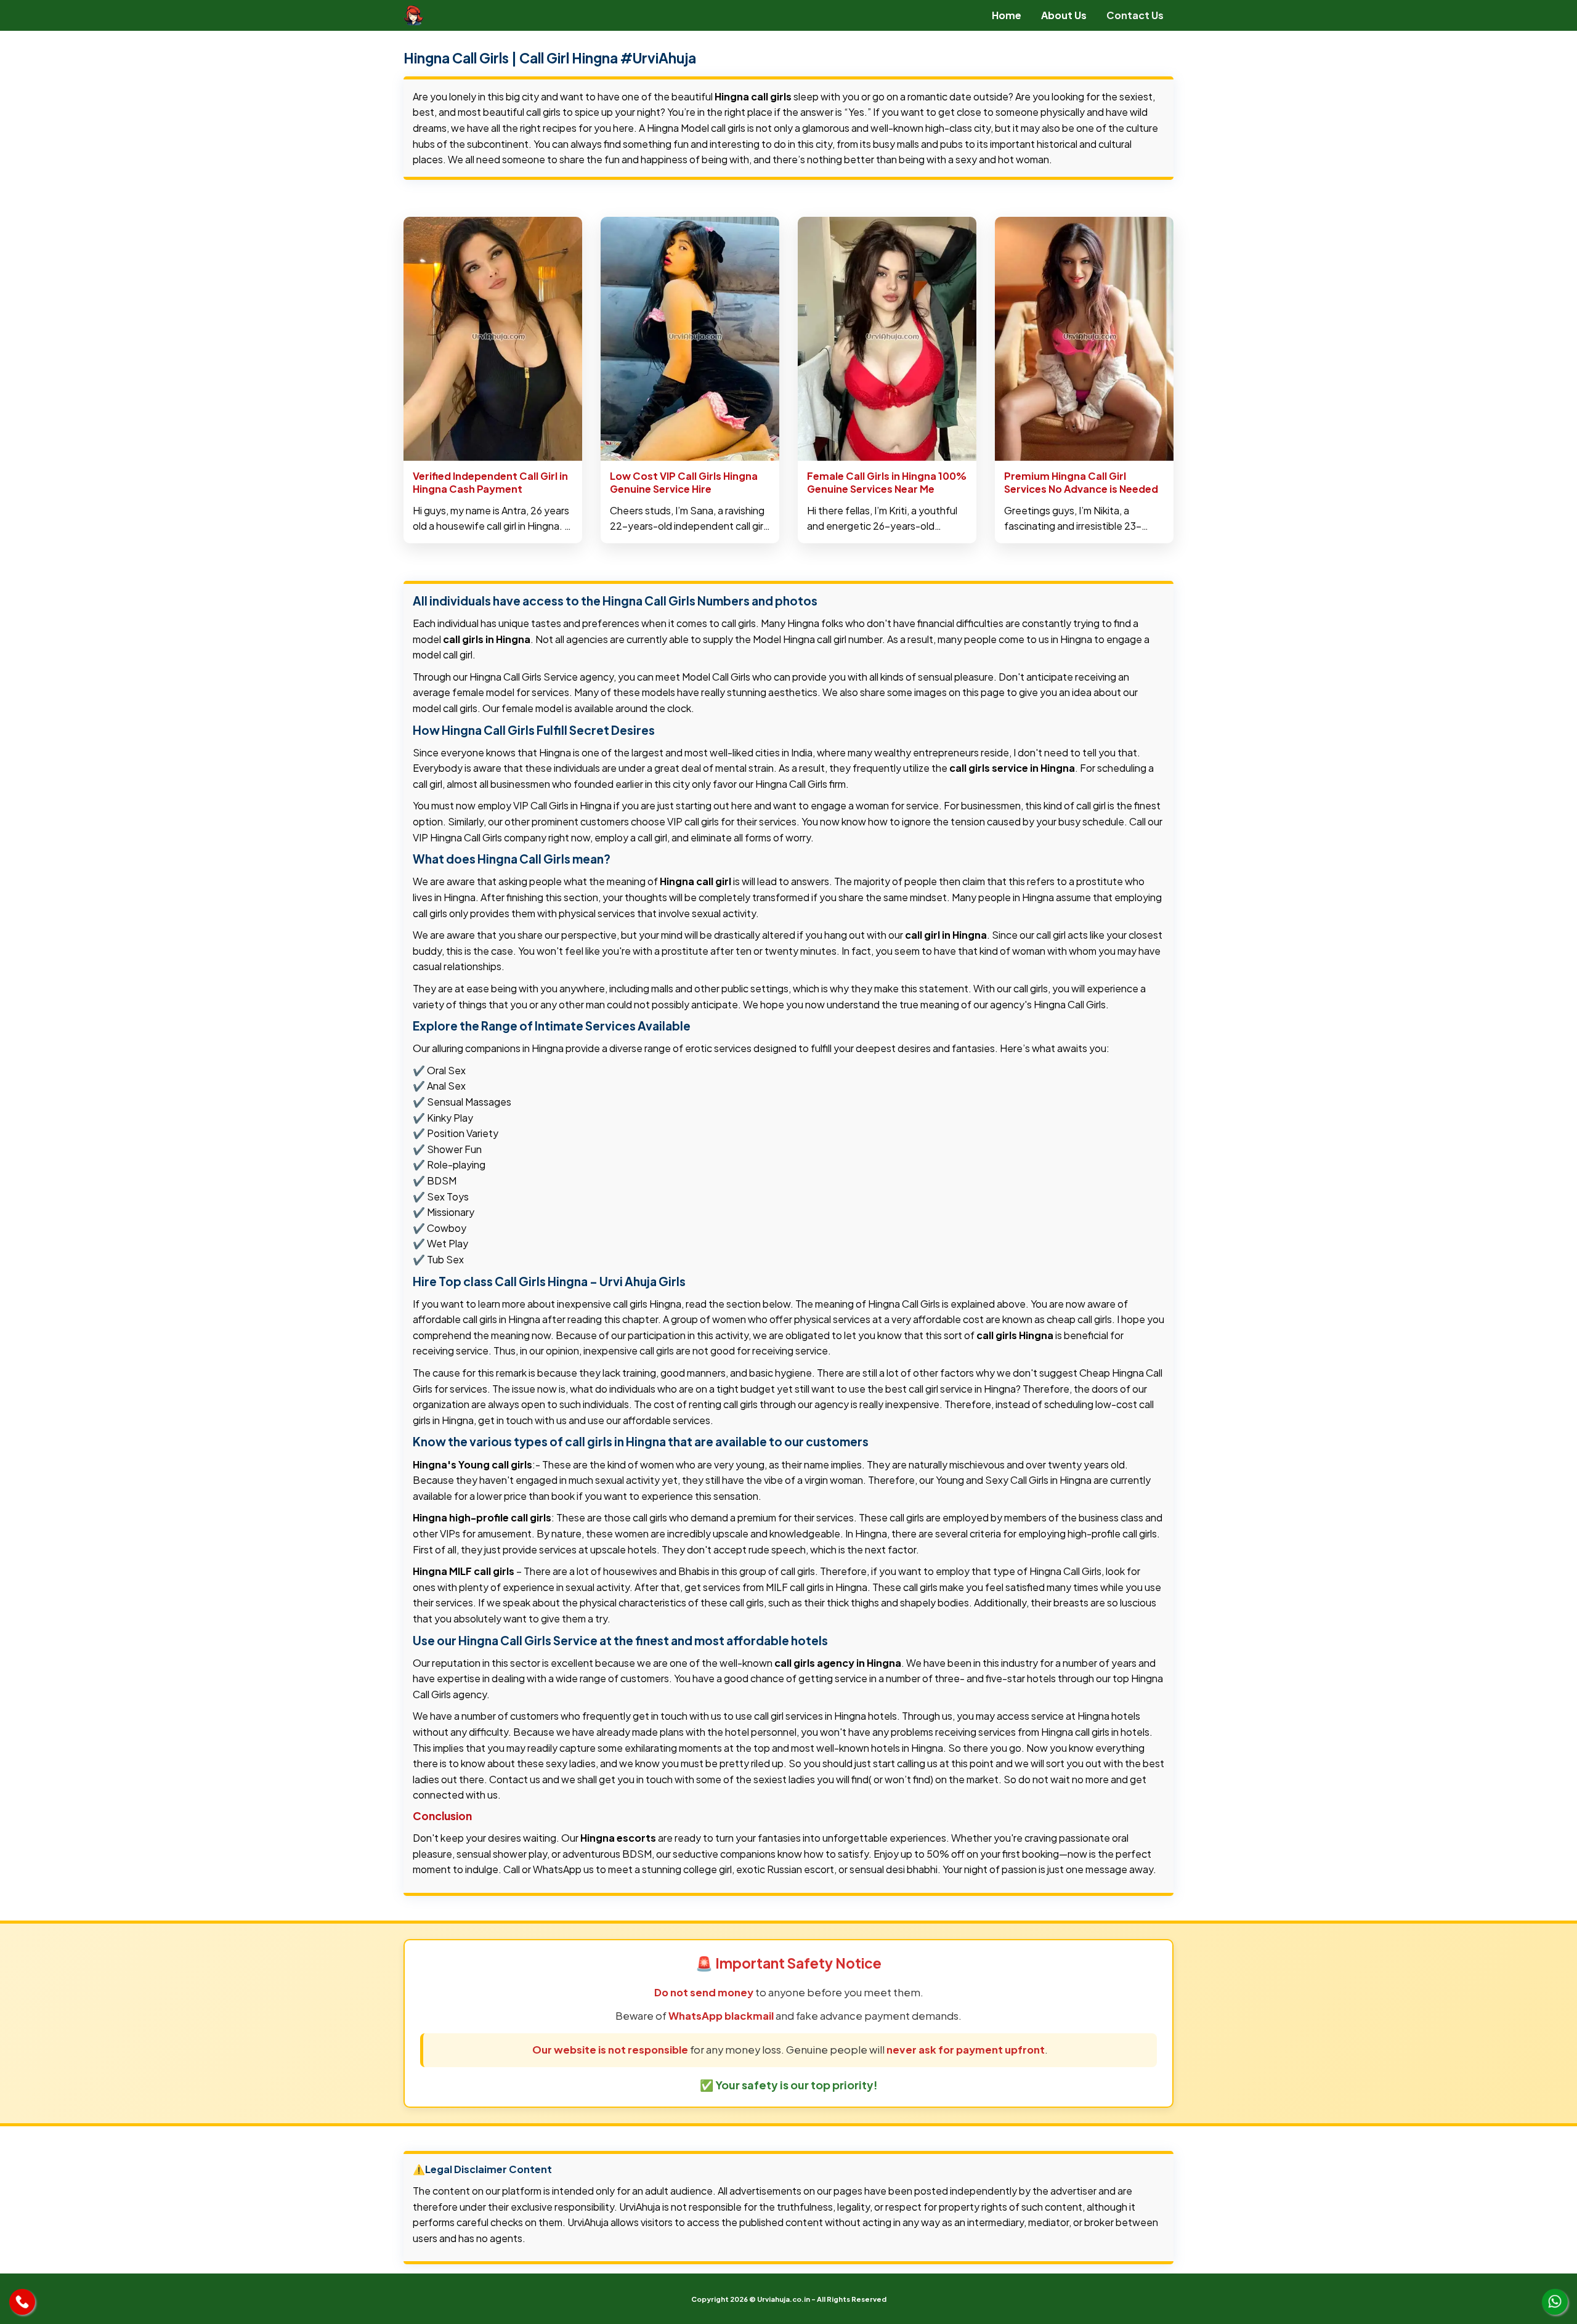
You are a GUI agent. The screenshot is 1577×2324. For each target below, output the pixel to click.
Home (1007, 15)
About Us (1064, 15)
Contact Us (1135, 15)
